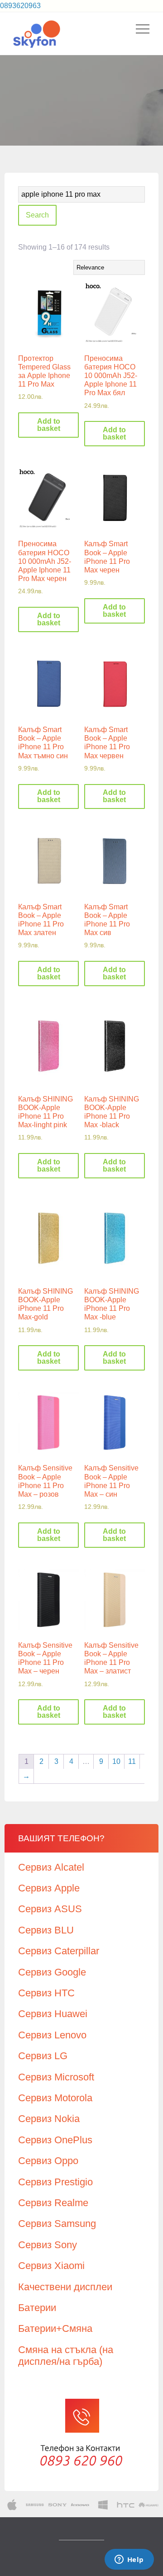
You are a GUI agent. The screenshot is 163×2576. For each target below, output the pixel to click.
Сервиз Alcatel (51, 1867)
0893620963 (20, 6)
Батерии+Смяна (55, 2328)
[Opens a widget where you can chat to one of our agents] (129, 2560)
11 (132, 1761)
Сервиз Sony (48, 2245)
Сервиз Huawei (53, 2014)
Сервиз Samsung (57, 2224)
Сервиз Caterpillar (59, 1951)
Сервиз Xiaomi (51, 2266)
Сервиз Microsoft (56, 2077)
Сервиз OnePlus (55, 2140)
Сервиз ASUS (50, 1909)
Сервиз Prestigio (55, 2182)
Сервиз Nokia (49, 2119)
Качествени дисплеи (65, 2287)
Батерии (37, 2308)
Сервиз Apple (49, 1888)
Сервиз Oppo (48, 2161)
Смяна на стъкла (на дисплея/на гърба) (66, 2356)
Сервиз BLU (46, 1930)
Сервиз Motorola (55, 2098)
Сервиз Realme (53, 2203)
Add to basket (49, 425)
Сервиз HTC (46, 1993)
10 (116, 1761)
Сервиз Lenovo (52, 2035)
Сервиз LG (43, 2056)
